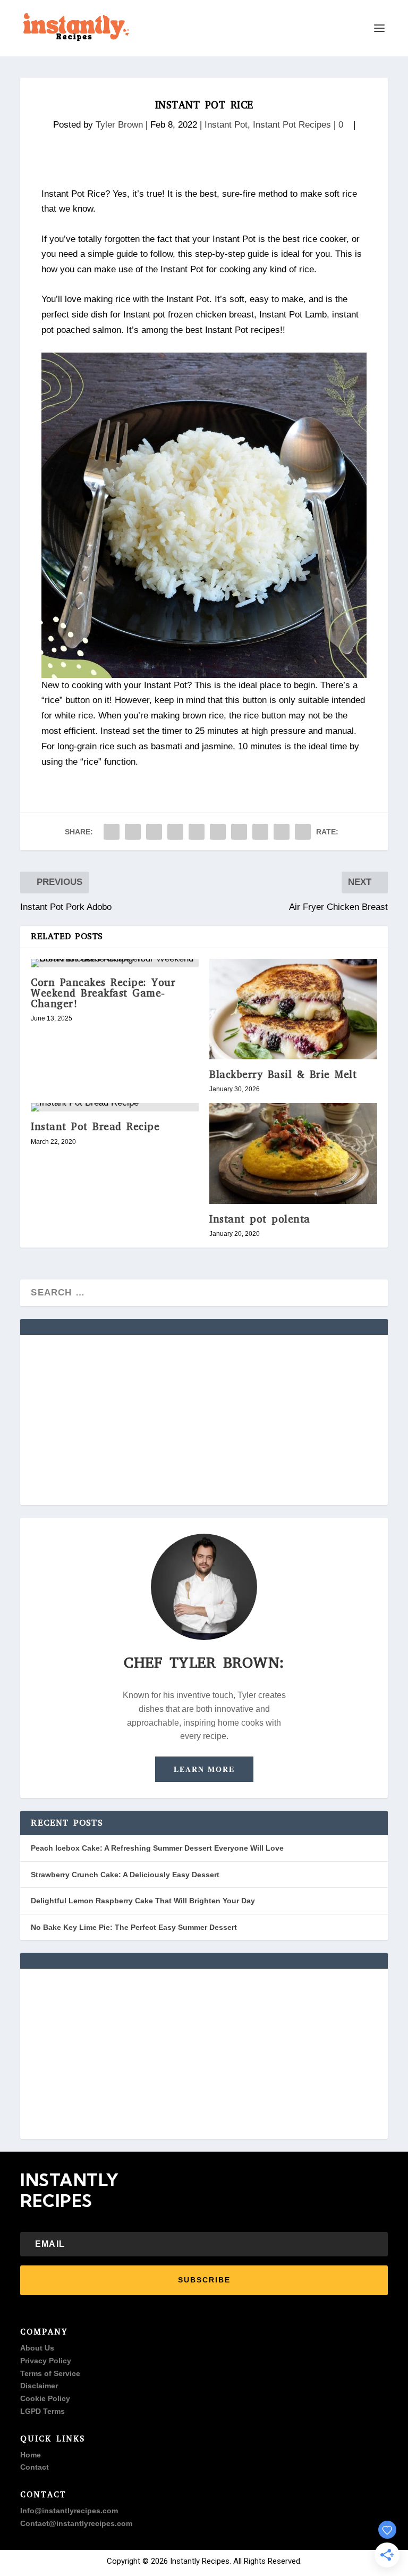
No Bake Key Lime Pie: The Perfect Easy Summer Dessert (134, 1927)
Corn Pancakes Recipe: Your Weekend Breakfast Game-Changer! (103, 993)
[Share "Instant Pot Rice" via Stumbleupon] (260, 832)
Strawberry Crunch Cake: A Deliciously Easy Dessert (125, 1875)
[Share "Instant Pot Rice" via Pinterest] (197, 832)
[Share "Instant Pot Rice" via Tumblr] (175, 832)
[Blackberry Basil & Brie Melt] (293, 1009)
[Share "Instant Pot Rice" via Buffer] (239, 832)
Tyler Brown (119, 125)
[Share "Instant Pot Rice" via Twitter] (133, 832)
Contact (35, 2467)
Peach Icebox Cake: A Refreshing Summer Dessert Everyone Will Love (157, 1848)
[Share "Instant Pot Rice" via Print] (303, 832)
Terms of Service (50, 2373)
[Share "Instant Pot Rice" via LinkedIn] (218, 832)
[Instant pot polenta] (293, 1153)
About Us (37, 2348)
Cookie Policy (45, 2398)
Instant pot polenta (260, 1219)
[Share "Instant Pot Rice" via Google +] (154, 832)
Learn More (204, 1769)
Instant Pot (226, 125)
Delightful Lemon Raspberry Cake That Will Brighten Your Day (143, 1901)
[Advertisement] (204, 1420)
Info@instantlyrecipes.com (69, 2511)
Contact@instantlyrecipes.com (76, 2523)
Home (31, 2455)
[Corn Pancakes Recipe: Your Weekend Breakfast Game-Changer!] (115, 963)
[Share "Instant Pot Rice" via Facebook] (112, 832)
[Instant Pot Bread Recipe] (115, 1107)
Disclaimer (39, 2386)
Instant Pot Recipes (292, 125)
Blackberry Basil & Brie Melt (283, 1074)
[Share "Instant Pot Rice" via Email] (282, 832)
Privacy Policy (46, 2361)
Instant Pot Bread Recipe (95, 1127)
